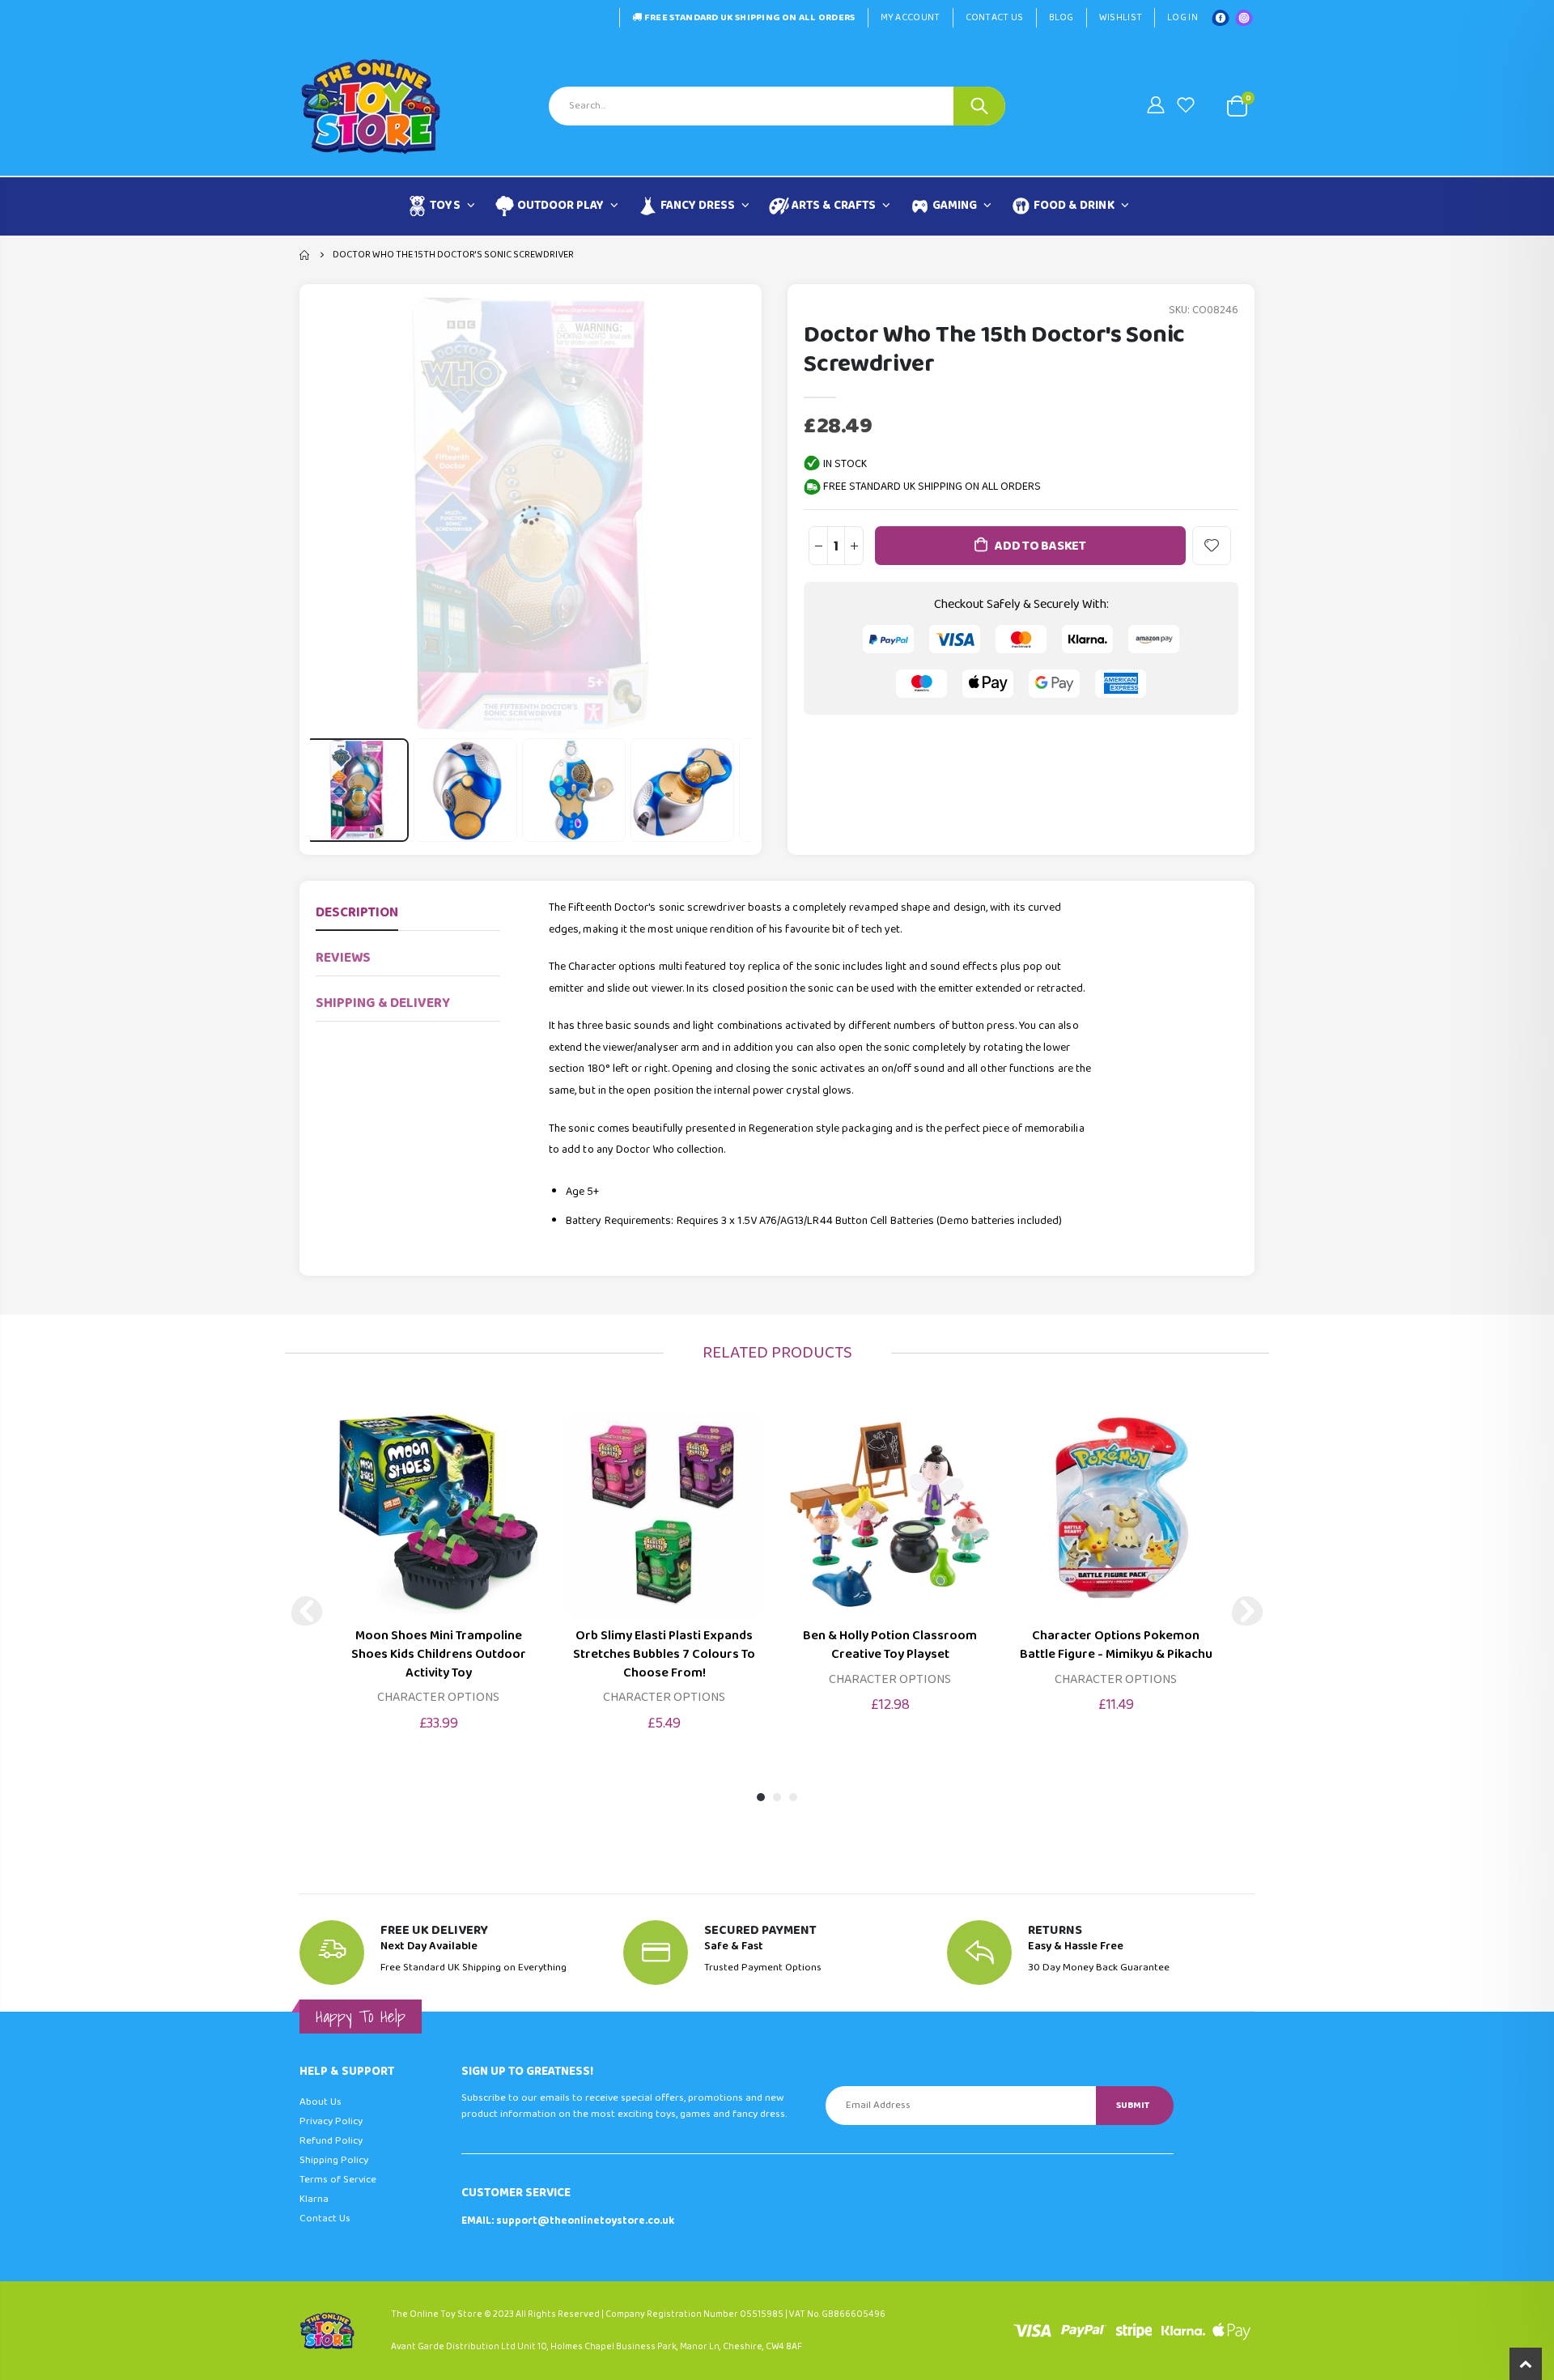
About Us (321, 2102)
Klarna (314, 2199)
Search (979, 106)
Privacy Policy (331, 2121)
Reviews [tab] (343, 958)
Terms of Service (338, 2180)
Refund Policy (331, 2141)
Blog (1061, 17)
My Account (911, 17)
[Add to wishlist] (1212, 546)
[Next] (1247, 1611)
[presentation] (329, 790)
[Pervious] (307, 1611)
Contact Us (995, 17)
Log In (1182, 17)
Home (306, 255)
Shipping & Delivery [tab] (383, 1003)
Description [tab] (357, 913)
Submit (1133, 2105)
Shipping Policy (334, 2160)
